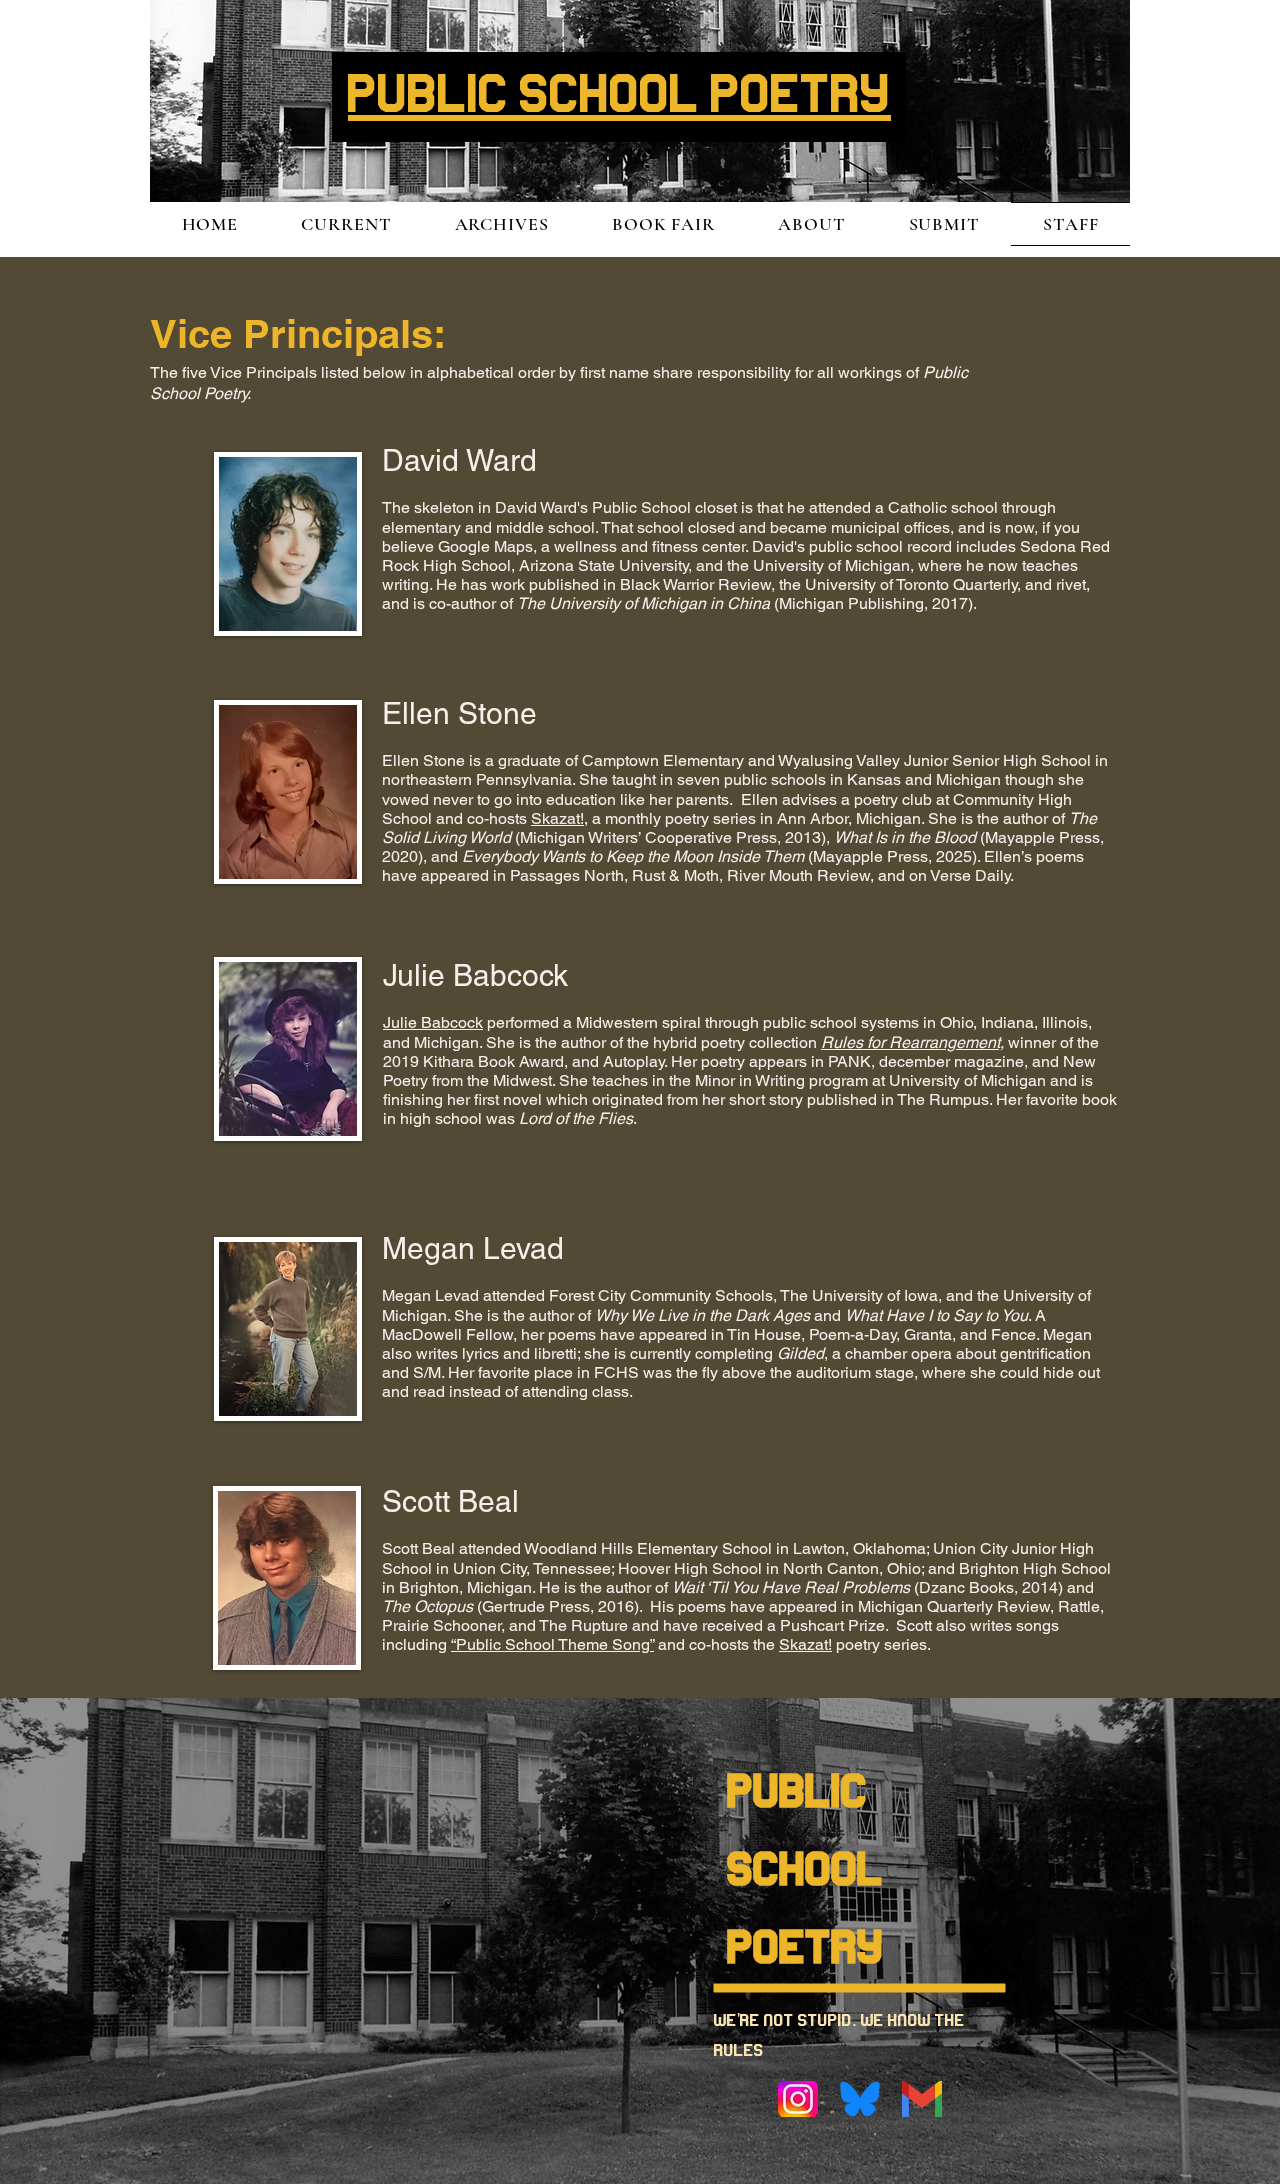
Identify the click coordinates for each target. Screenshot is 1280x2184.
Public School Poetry (806, 1872)
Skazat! (557, 818)
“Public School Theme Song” (552, 1644)
